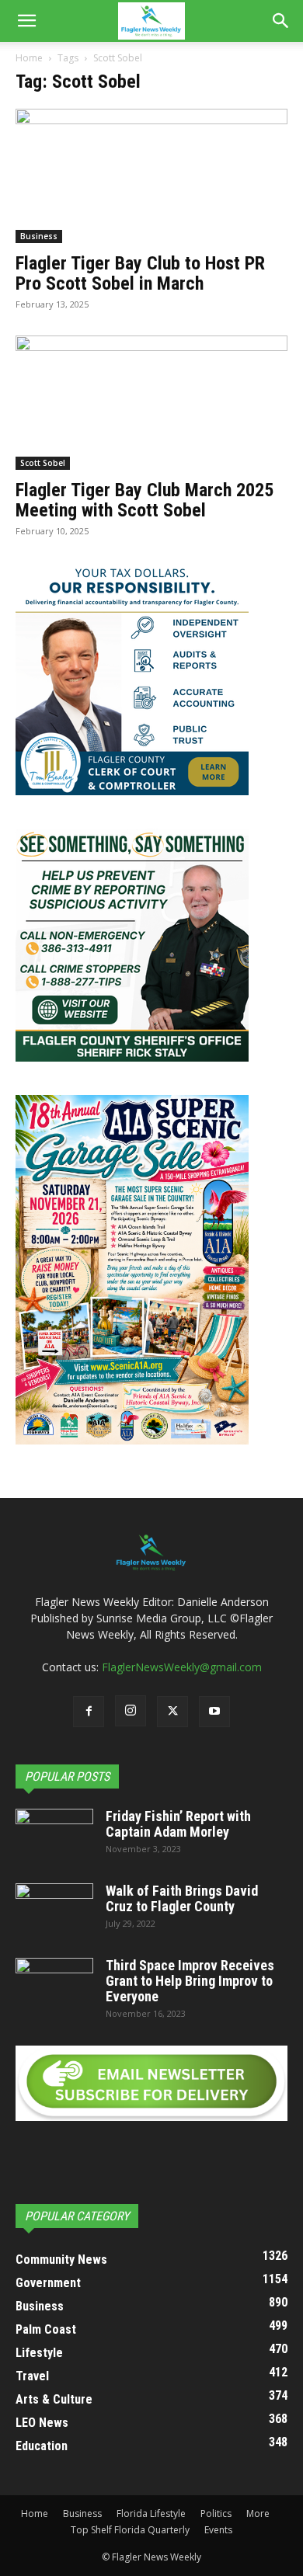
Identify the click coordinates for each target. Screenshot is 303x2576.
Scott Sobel (43, 463)
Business (39, 236)
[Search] (281, 21)
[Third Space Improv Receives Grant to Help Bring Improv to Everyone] (54, 1985)
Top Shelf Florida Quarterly (130, 2530)
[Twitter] (172, 1712)
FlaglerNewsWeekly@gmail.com (182, 1667)
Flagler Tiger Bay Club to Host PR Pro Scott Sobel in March (140, 273)
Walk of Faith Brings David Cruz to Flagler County (182, 1898)
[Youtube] (214, 1712)
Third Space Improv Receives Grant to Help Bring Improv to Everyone (190, 1981)
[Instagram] (131, 1711)
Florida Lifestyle (151, 2513)
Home (29, 58)
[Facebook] (89, 1712)
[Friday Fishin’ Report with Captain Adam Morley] (54, 1836)
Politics (216, 2513)
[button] (26, 21)
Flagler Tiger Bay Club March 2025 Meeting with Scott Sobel (145, 500)
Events (218, 2530)
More (258, 2513)
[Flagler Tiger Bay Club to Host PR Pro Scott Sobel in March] (151, 176)
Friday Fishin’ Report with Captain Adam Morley (178, 1824)
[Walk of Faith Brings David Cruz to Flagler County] (54, 1910)
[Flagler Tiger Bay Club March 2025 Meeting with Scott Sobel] (151, 403)
